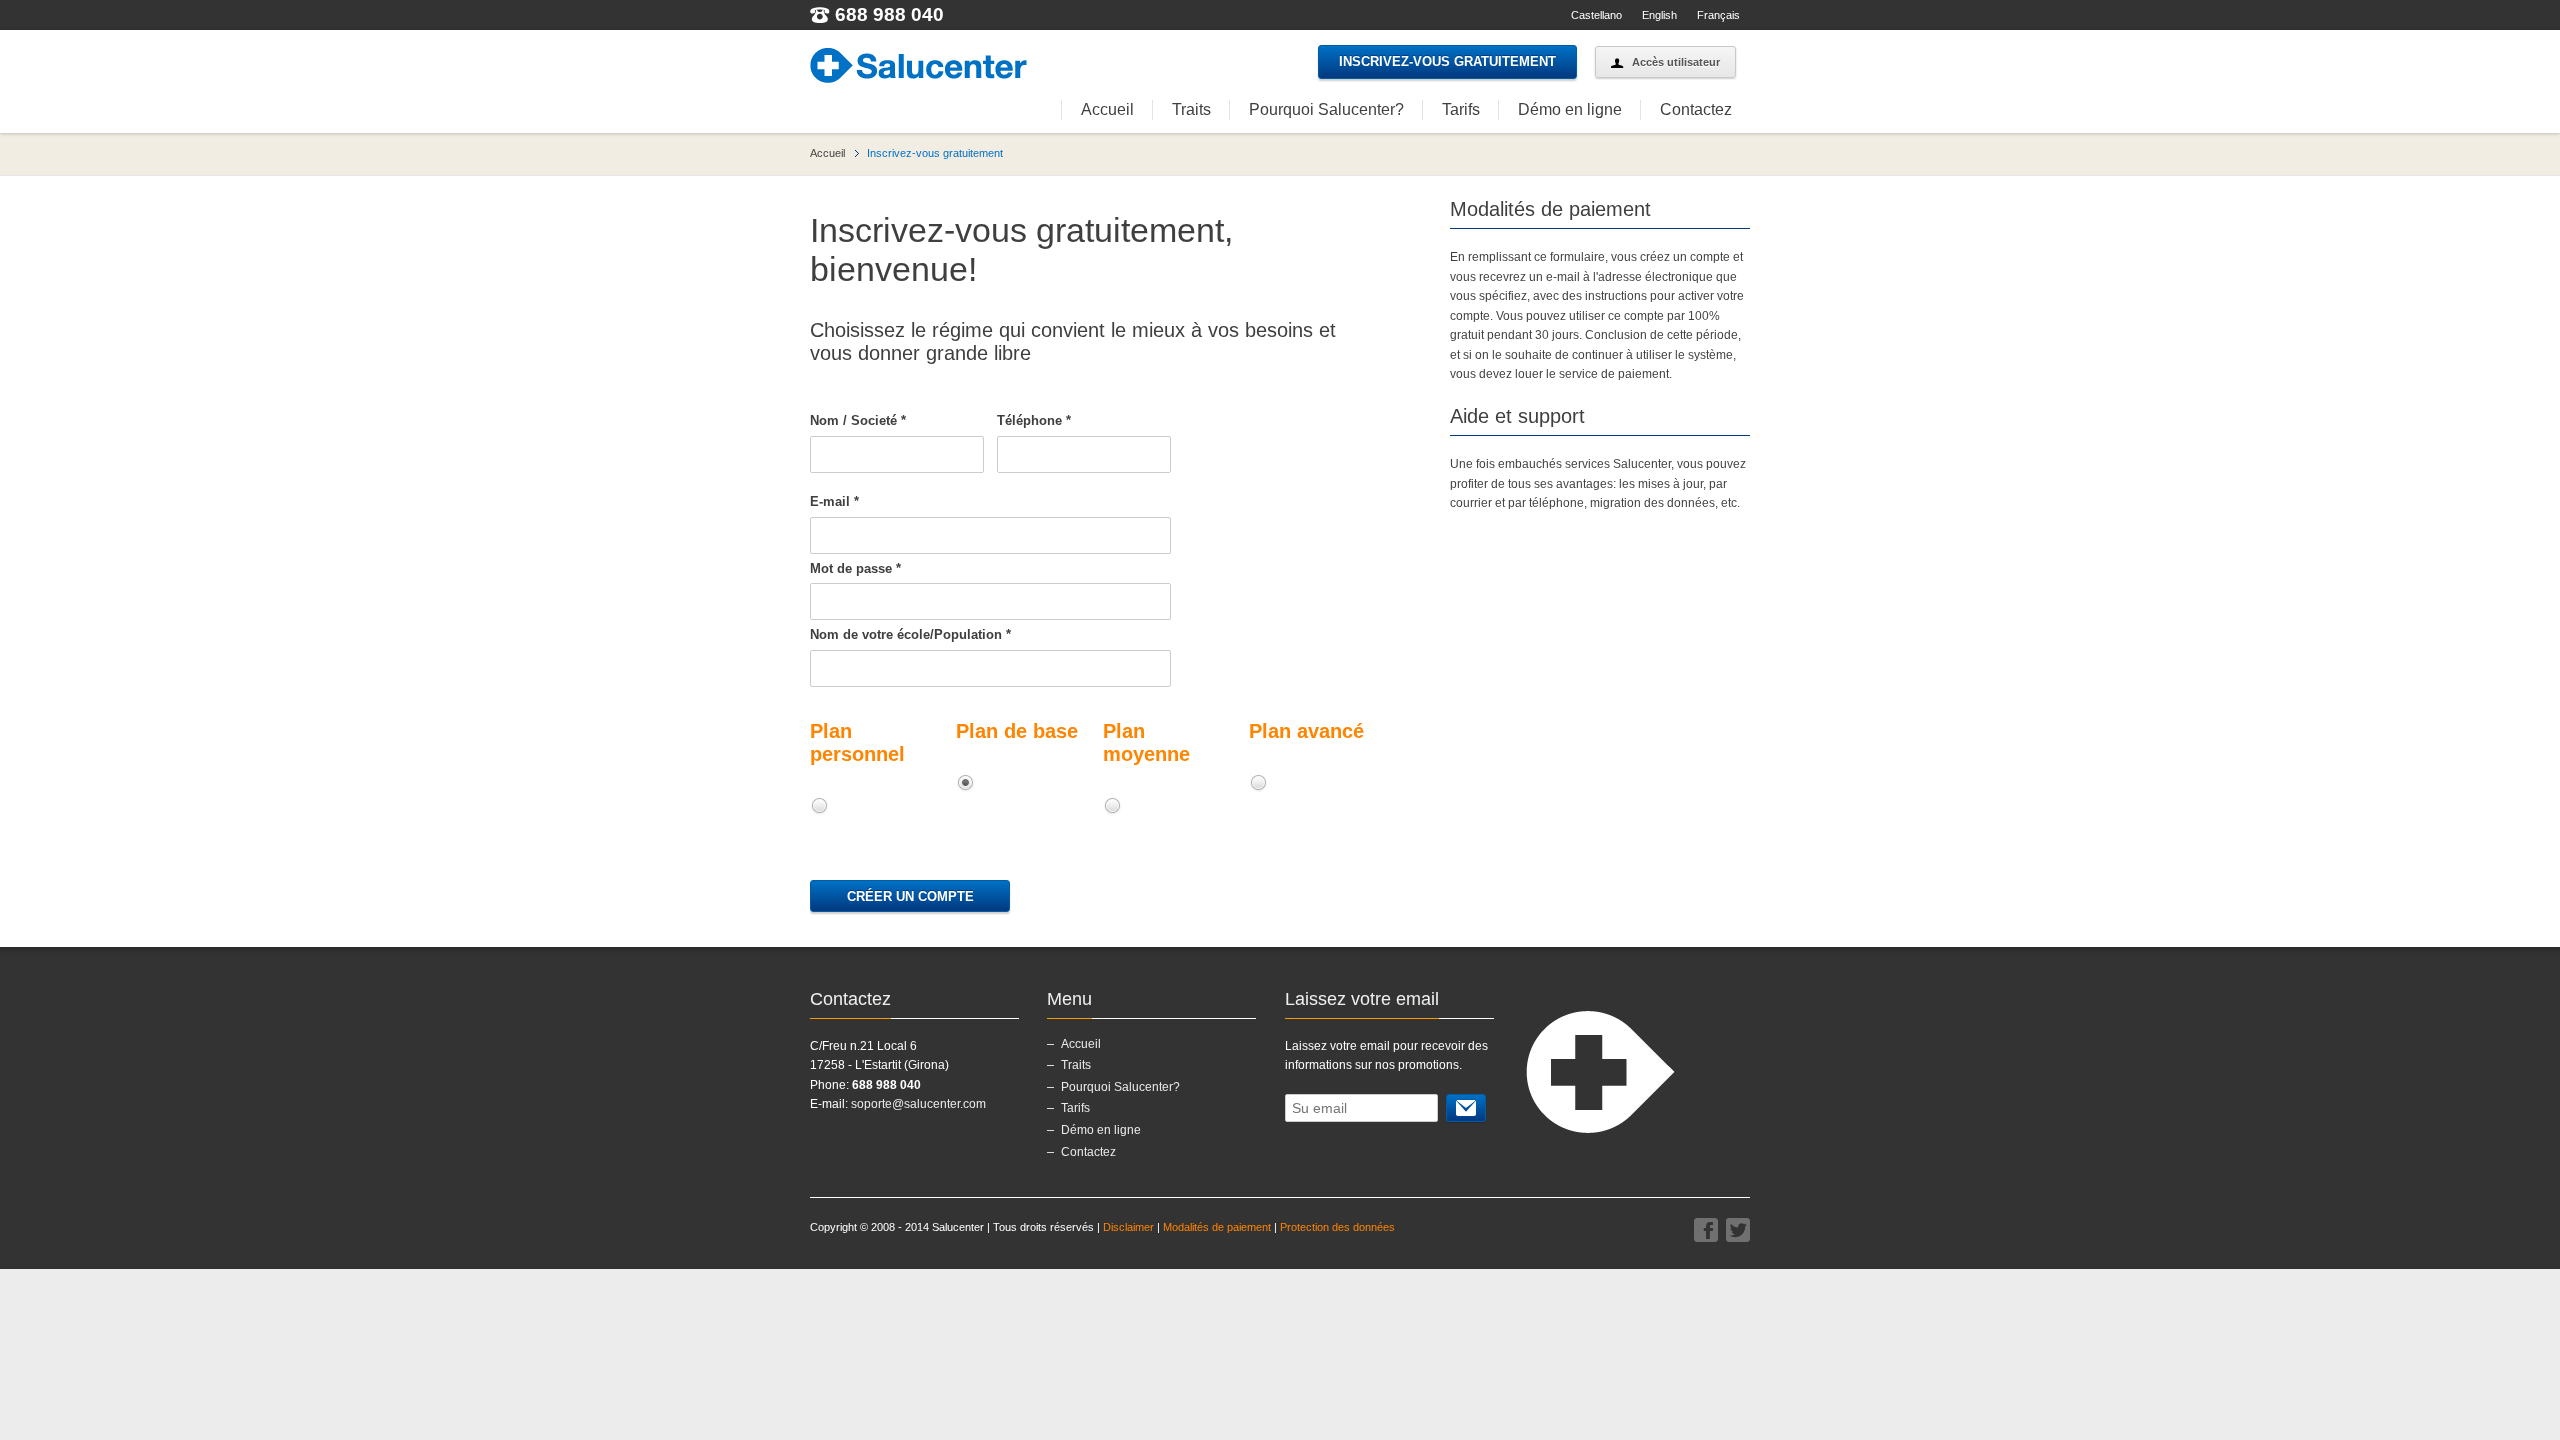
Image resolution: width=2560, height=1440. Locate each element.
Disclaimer (1128, 1227)
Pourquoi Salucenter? (1326, 109)
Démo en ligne (1570, 109)
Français (1718, 15)
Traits (1191, 109)
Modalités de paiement (1217, 1227)
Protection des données (1337, 1227)
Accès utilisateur (1676, 62)
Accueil (1107, 109)
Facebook (1706, 1230)
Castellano (1596, 15)
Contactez (1696, 109)
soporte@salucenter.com (918, 1104)
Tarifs (1461, 109)
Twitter (1738, 1230)
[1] (1466, 1108)
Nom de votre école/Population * (910, 634)
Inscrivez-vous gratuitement (1447, 61)
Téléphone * (1034, 420)
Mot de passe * (855, 568)
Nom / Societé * (858, 420)
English (1659, 15)
